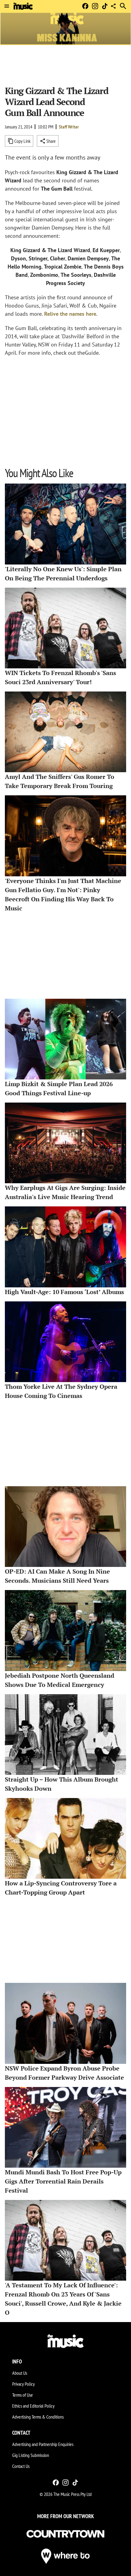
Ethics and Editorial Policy (33, 2406)
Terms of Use (23, 2395)
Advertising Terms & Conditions (38, 2417)
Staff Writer (69, 127)
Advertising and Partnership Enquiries (43, 2444)
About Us (20, 2373)
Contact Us (21, 2466)
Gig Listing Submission (31, 2455)
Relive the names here (70, 314)
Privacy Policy (23, 2384)
